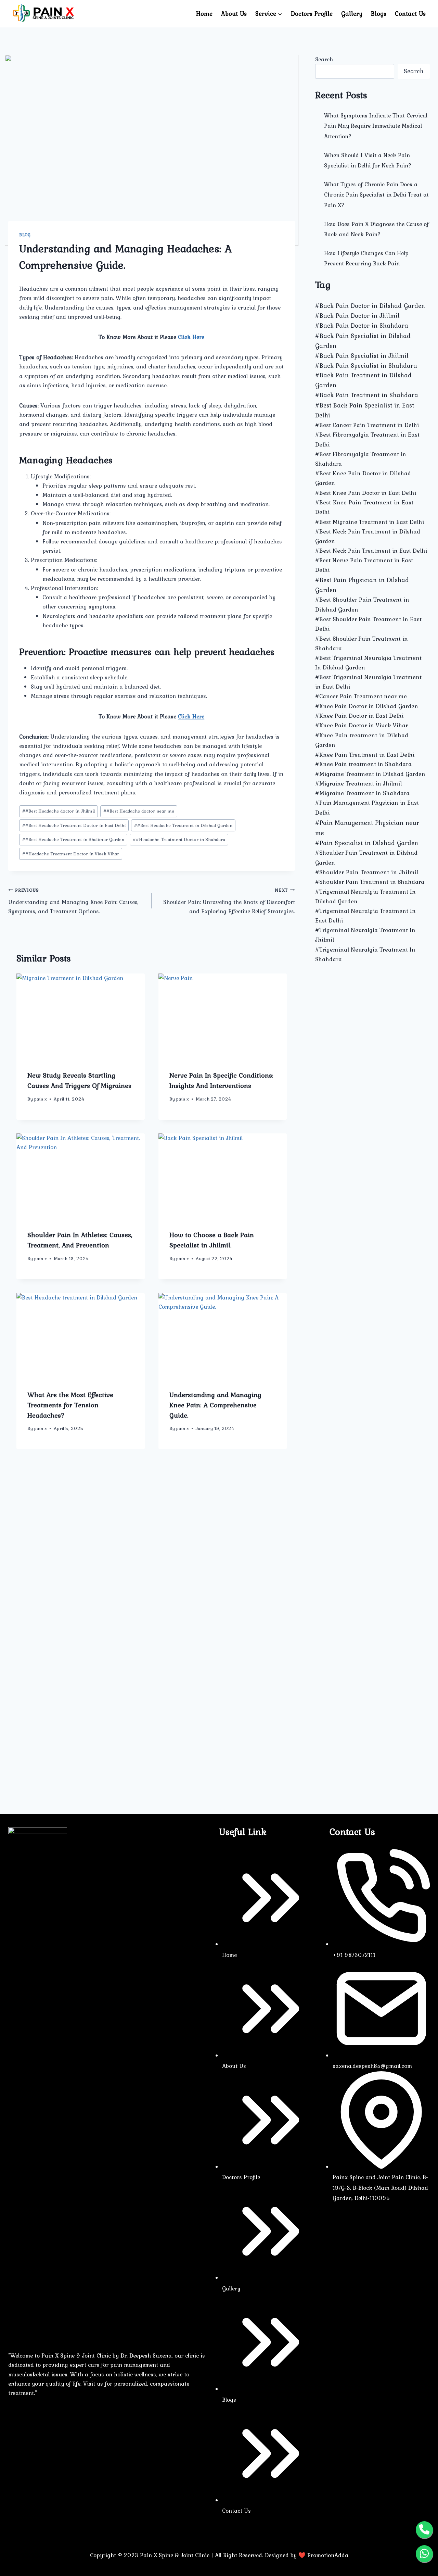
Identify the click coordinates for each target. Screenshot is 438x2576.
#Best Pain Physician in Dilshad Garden (362, 585)
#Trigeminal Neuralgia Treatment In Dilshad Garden (365, 896)
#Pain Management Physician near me (367, 828)
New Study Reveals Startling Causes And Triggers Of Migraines (79, 1080)
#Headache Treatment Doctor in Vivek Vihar (71, 854)
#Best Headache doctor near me (139, 811)
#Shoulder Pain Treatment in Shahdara (370, 882)
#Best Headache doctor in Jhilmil (59, 811)
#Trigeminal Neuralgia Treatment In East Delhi (365, 916)
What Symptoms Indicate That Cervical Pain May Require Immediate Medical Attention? (376, 126)
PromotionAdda (328, 2555)
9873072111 (359, 1955)
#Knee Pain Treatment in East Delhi (365, 755)
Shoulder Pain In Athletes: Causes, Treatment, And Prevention (80, 1240)
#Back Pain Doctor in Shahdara (362, 325)
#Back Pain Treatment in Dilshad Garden (363, 380)
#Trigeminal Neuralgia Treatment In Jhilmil (365, 935)
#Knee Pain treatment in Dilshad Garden (362, 740)
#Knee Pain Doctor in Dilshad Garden (367, 706)
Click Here (191, 337)
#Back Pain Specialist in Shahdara (366, 366)
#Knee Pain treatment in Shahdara (363, 764)
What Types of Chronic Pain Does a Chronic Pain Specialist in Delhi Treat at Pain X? (376, 195)
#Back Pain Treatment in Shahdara (367, 395)
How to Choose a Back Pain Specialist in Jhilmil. (212, 1240)
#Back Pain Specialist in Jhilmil (362, 356)
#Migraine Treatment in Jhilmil (358, 783)
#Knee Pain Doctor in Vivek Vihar (362, 725)
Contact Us (410, 14)
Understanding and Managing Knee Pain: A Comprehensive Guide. (215, 1405)
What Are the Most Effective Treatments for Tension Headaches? (70, 1405)
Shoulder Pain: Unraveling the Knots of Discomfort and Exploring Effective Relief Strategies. (229, 901)
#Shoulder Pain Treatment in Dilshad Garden (366, 857)
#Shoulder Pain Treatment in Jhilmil (367, 872)
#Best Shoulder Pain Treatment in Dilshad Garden (362, 604)
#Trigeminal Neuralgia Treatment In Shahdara (365, 954)
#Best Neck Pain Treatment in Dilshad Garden (368, 536)
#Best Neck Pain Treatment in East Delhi (371, 551)
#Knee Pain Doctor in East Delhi (359, 716)
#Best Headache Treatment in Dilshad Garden (183, 825)
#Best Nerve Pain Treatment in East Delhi (364, 565)
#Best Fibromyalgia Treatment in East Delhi (367, 439)
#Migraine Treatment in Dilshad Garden (370, 774)
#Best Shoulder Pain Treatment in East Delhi (368, 624)
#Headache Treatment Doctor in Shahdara (179, 839)
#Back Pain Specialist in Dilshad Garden (363, 341)
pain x (40, 1099)
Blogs (379, 14)
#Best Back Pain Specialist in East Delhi (365, 410)
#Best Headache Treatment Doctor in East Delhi (74, 825)
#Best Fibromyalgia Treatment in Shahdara (361, 459)
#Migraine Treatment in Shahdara (362, 793)
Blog (25, 235)
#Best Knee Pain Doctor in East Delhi (366, 493)
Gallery (352, 14)
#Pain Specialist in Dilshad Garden (367, 843)
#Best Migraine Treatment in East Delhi (370, 522)
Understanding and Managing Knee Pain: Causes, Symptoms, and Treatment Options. (73, 901)
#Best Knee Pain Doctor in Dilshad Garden (363, 478)
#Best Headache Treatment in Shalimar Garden (73, 839)
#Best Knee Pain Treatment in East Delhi (364, 507)
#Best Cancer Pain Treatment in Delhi (367, 425)
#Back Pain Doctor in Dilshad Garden (370, 306)
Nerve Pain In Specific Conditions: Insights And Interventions (221, 1080)
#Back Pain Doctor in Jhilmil (357, 316)
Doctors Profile (312, 14)
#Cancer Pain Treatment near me (361, 696)
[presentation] (81, 1016)
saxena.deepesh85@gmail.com (372, 2066)
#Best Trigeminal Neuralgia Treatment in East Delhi (368, 682)
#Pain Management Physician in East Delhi (367, 807)
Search (324, 59)
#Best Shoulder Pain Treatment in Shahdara (362, 643)
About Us (234, 14)
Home (204, 14)
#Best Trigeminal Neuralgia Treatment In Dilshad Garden (368, 663)
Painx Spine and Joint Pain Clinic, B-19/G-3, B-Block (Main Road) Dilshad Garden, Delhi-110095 (380, 2188)
